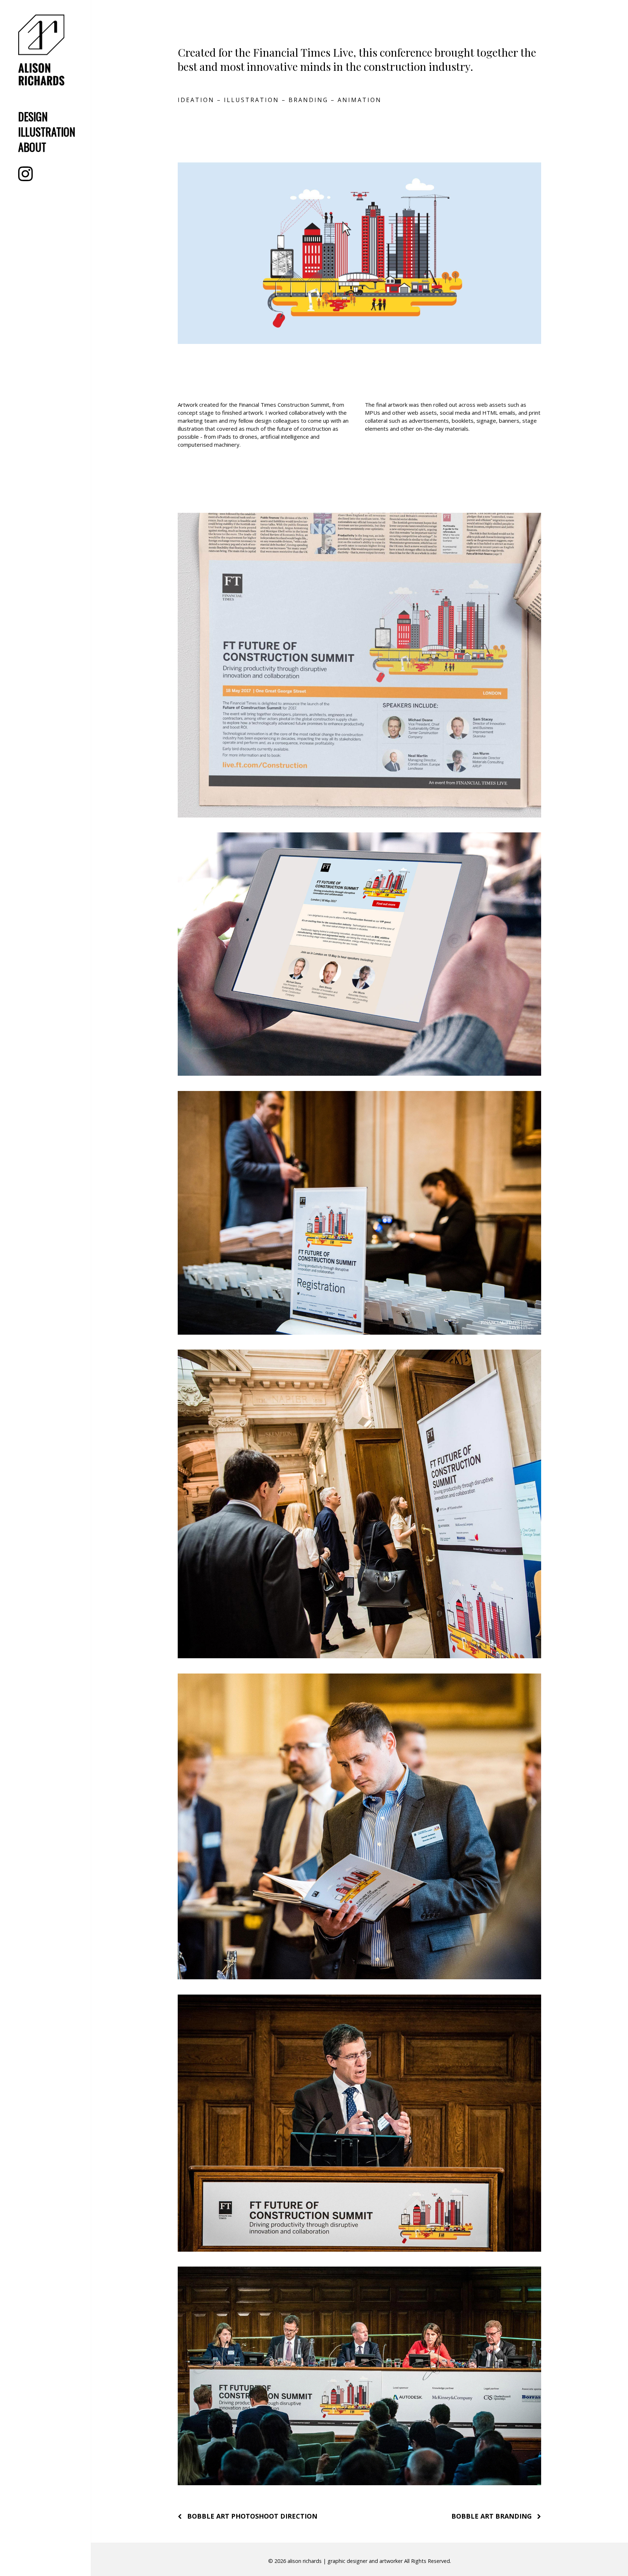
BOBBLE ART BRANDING (492, 2516)
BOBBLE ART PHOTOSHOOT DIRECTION (252, 2516)
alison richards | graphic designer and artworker (345, 2561)
